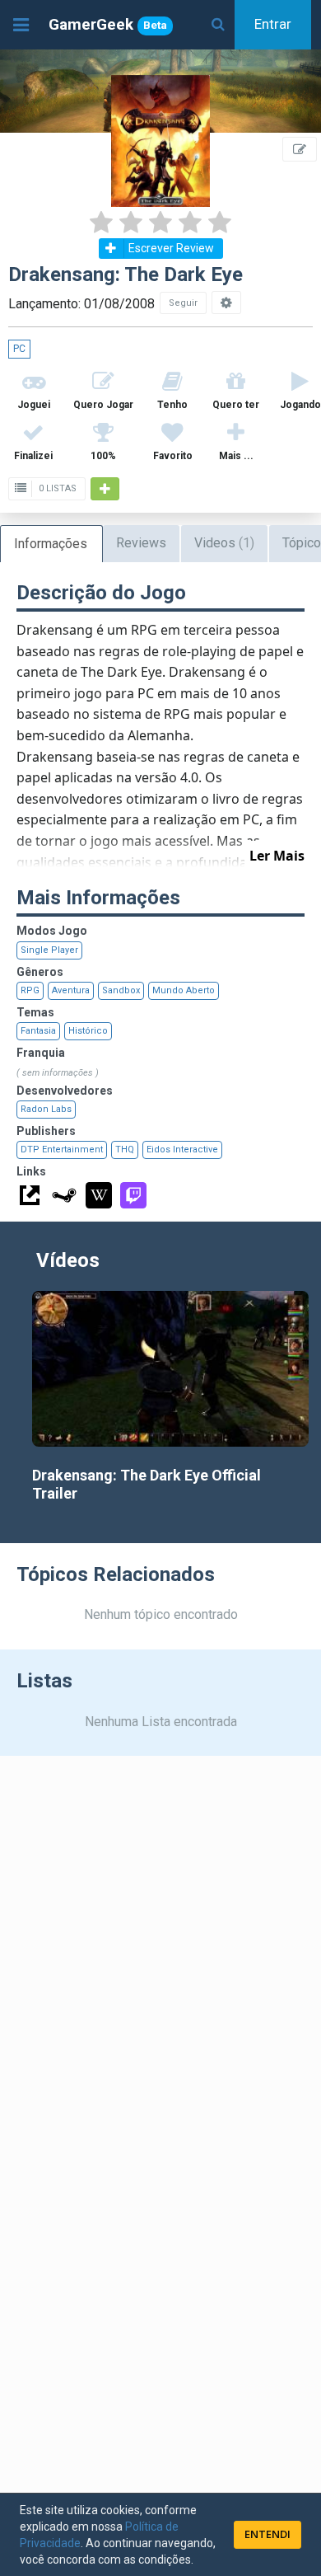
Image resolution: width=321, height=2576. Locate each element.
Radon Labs (46, 1109)
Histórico (88, 1031)
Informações (51, 544)
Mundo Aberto (184, 990)
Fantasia (38, 1031)
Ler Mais (277, 856)
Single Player (49, 950)
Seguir (183, 303)
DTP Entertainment (62, 1150)
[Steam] (64, 1195)
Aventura (71, 990)
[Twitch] (133, 1195)
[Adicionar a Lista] (105, 489)
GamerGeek (108, 24)
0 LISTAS (56, 488)
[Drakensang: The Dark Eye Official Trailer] (170, 1369)
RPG (30, 990)
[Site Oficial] (30, 1195)
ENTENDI (267, 2534)
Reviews (141, 543)
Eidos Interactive (182, 1150)
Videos (224, 543)
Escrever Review (171, 248)
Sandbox (121, 990)
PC (19, 349)
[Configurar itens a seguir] (226, 303)
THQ (125, 1150)
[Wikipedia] (99, 1195)
